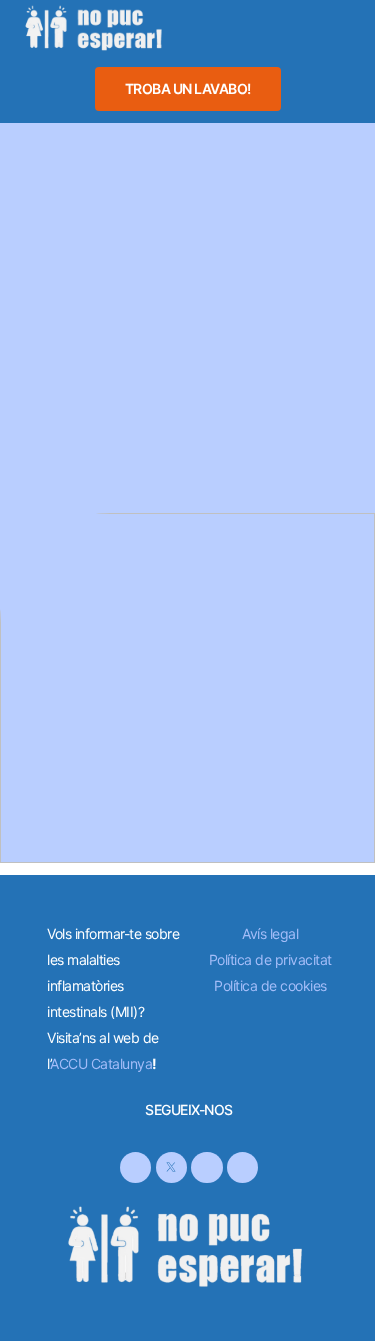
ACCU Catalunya (101, 1063)
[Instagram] (206, 1167)
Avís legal (270, 933)
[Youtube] (242, 1167)
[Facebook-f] (135, 1167)
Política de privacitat (270, 959)
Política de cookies (270, 985)
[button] (254, 27)
